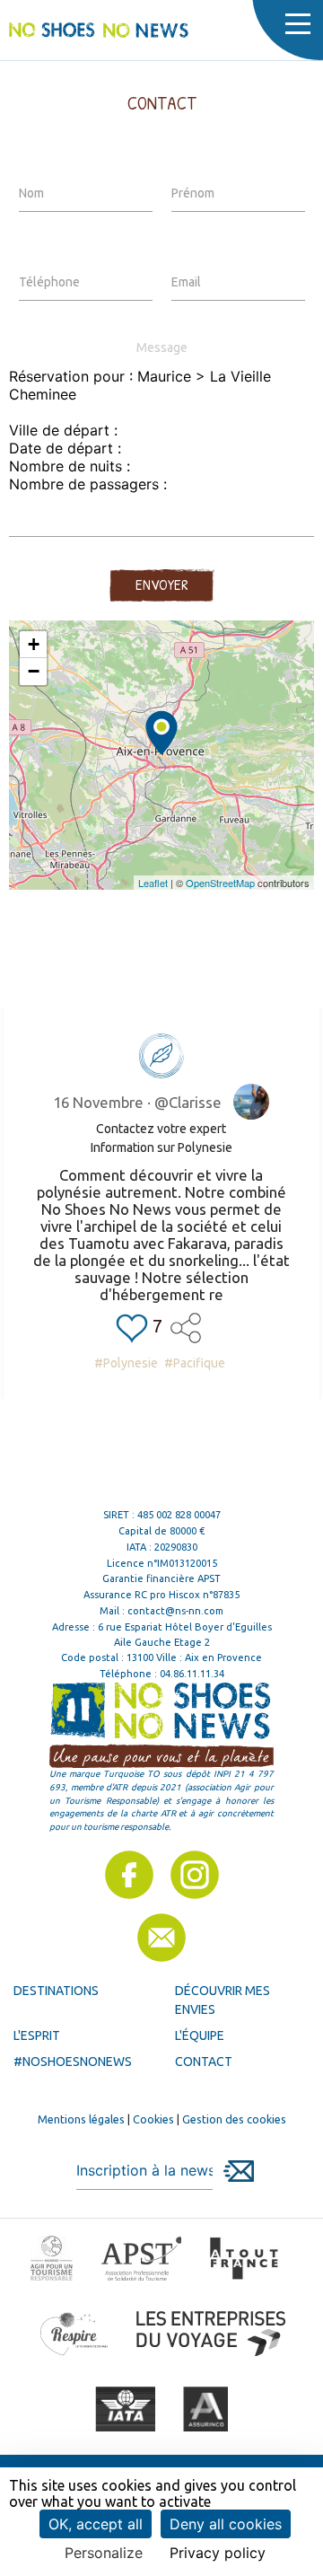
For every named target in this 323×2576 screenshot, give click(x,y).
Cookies (153, 2119)
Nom (31, 193)
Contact (204, 2062)
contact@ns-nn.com (175, 1611)
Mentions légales (81, 2119)
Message (162, 347)
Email (186, 282)
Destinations (56, 1991)
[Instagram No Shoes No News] (195, 1875)
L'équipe (200, 2035)
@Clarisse (188, 1102)
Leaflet (153, 883)
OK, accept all (96, 2524)
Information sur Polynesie (161, 1147)
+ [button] (34, 644)
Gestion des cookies (234, 2119)
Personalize (104, 2553)
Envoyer (161, 585)
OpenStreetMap (220, 883)
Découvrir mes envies (223, 2000)
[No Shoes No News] (99, 30)
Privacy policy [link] (218, 2553)
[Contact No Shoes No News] (161, 1938)
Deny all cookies (226, 2524)
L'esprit (37, 2035)
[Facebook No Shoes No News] (129, 1875)
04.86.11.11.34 (192, 1674)
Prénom (193, 193)
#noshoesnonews (73, 2062)
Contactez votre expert (161, 1129)
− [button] (34, 671)
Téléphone (49, 282)
